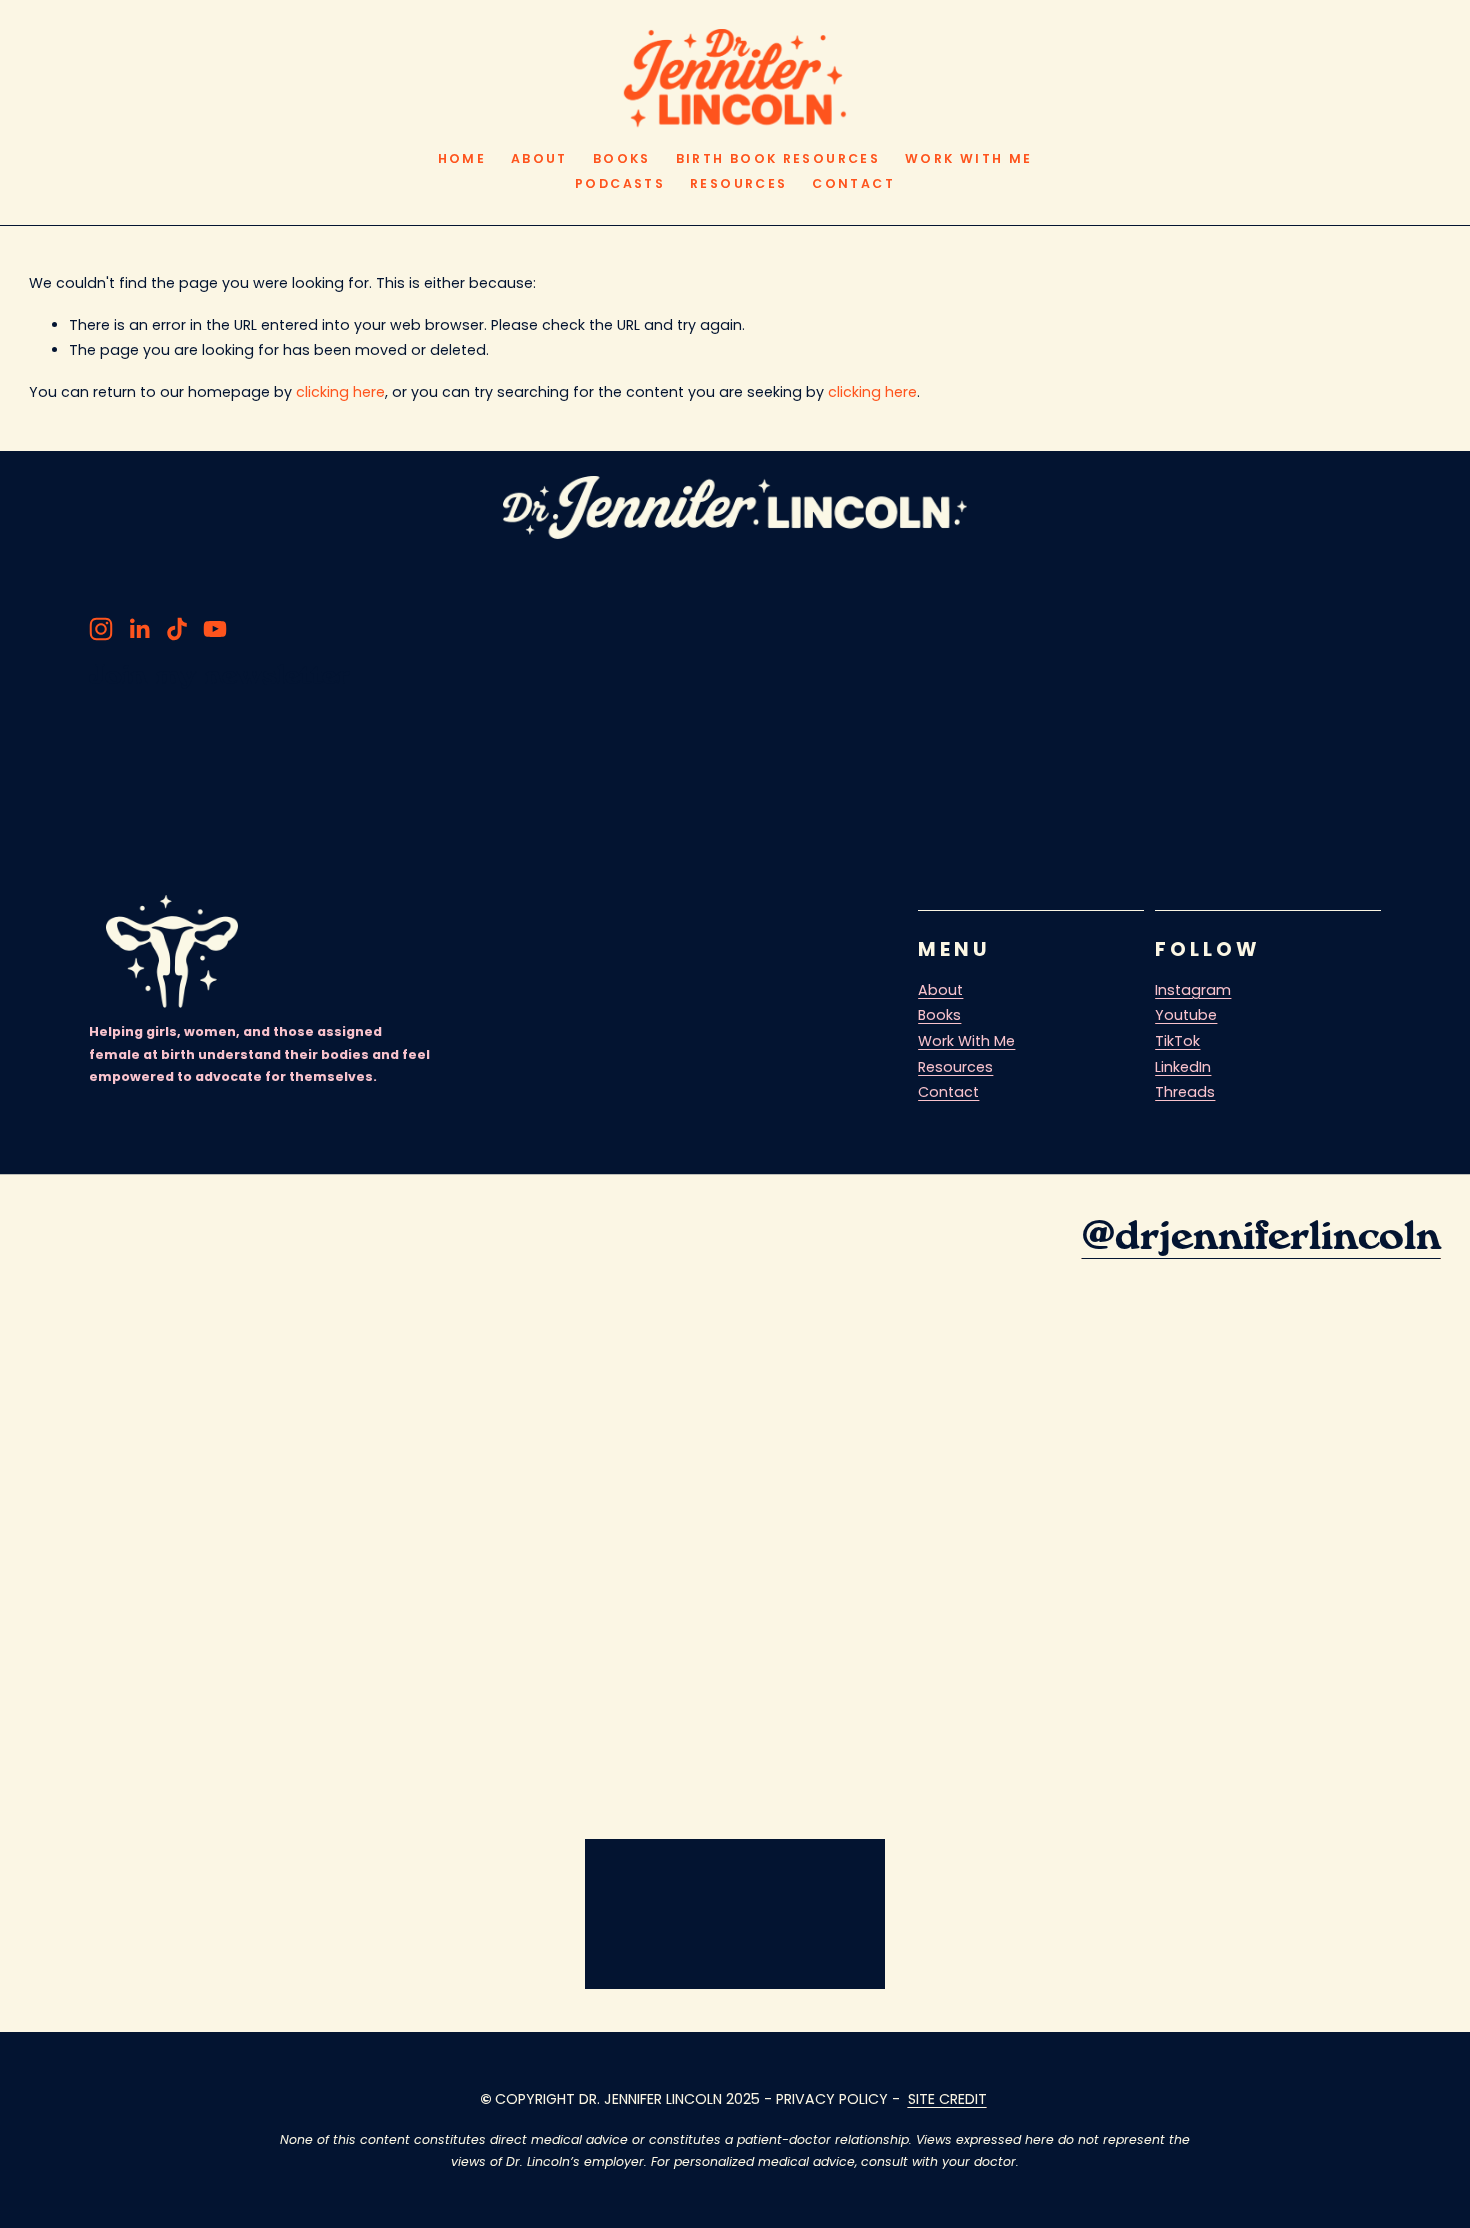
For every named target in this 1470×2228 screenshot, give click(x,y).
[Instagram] (101, 629)
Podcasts (620, 183)
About (539, 158)
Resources (738, 183)
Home (462, 158)
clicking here (340, 392)
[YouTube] (215, 629)
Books (622, 158)
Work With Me (968, 158)
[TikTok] (177, 629)
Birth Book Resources (778, 158)
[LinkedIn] (139, 629)
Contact (853, 183)
